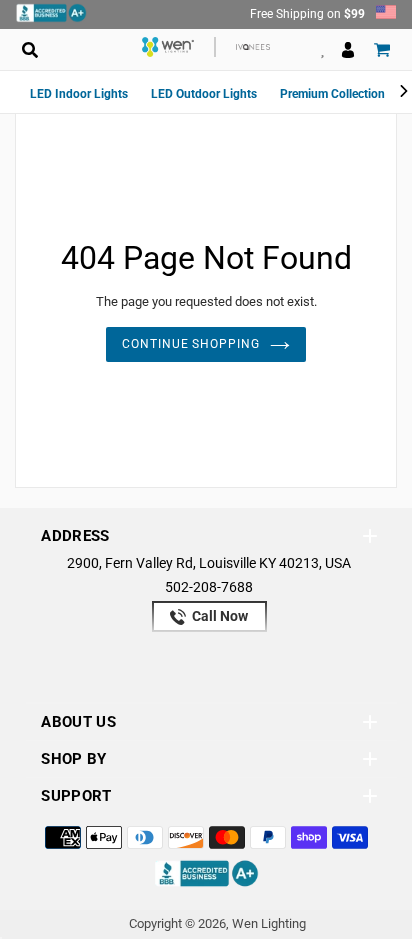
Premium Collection (332, 94)
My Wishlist (322, 49)
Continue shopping (191, 344)
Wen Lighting (269, 923)
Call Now (218, 616)
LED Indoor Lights (79, 94)
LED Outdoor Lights (204, 94)
